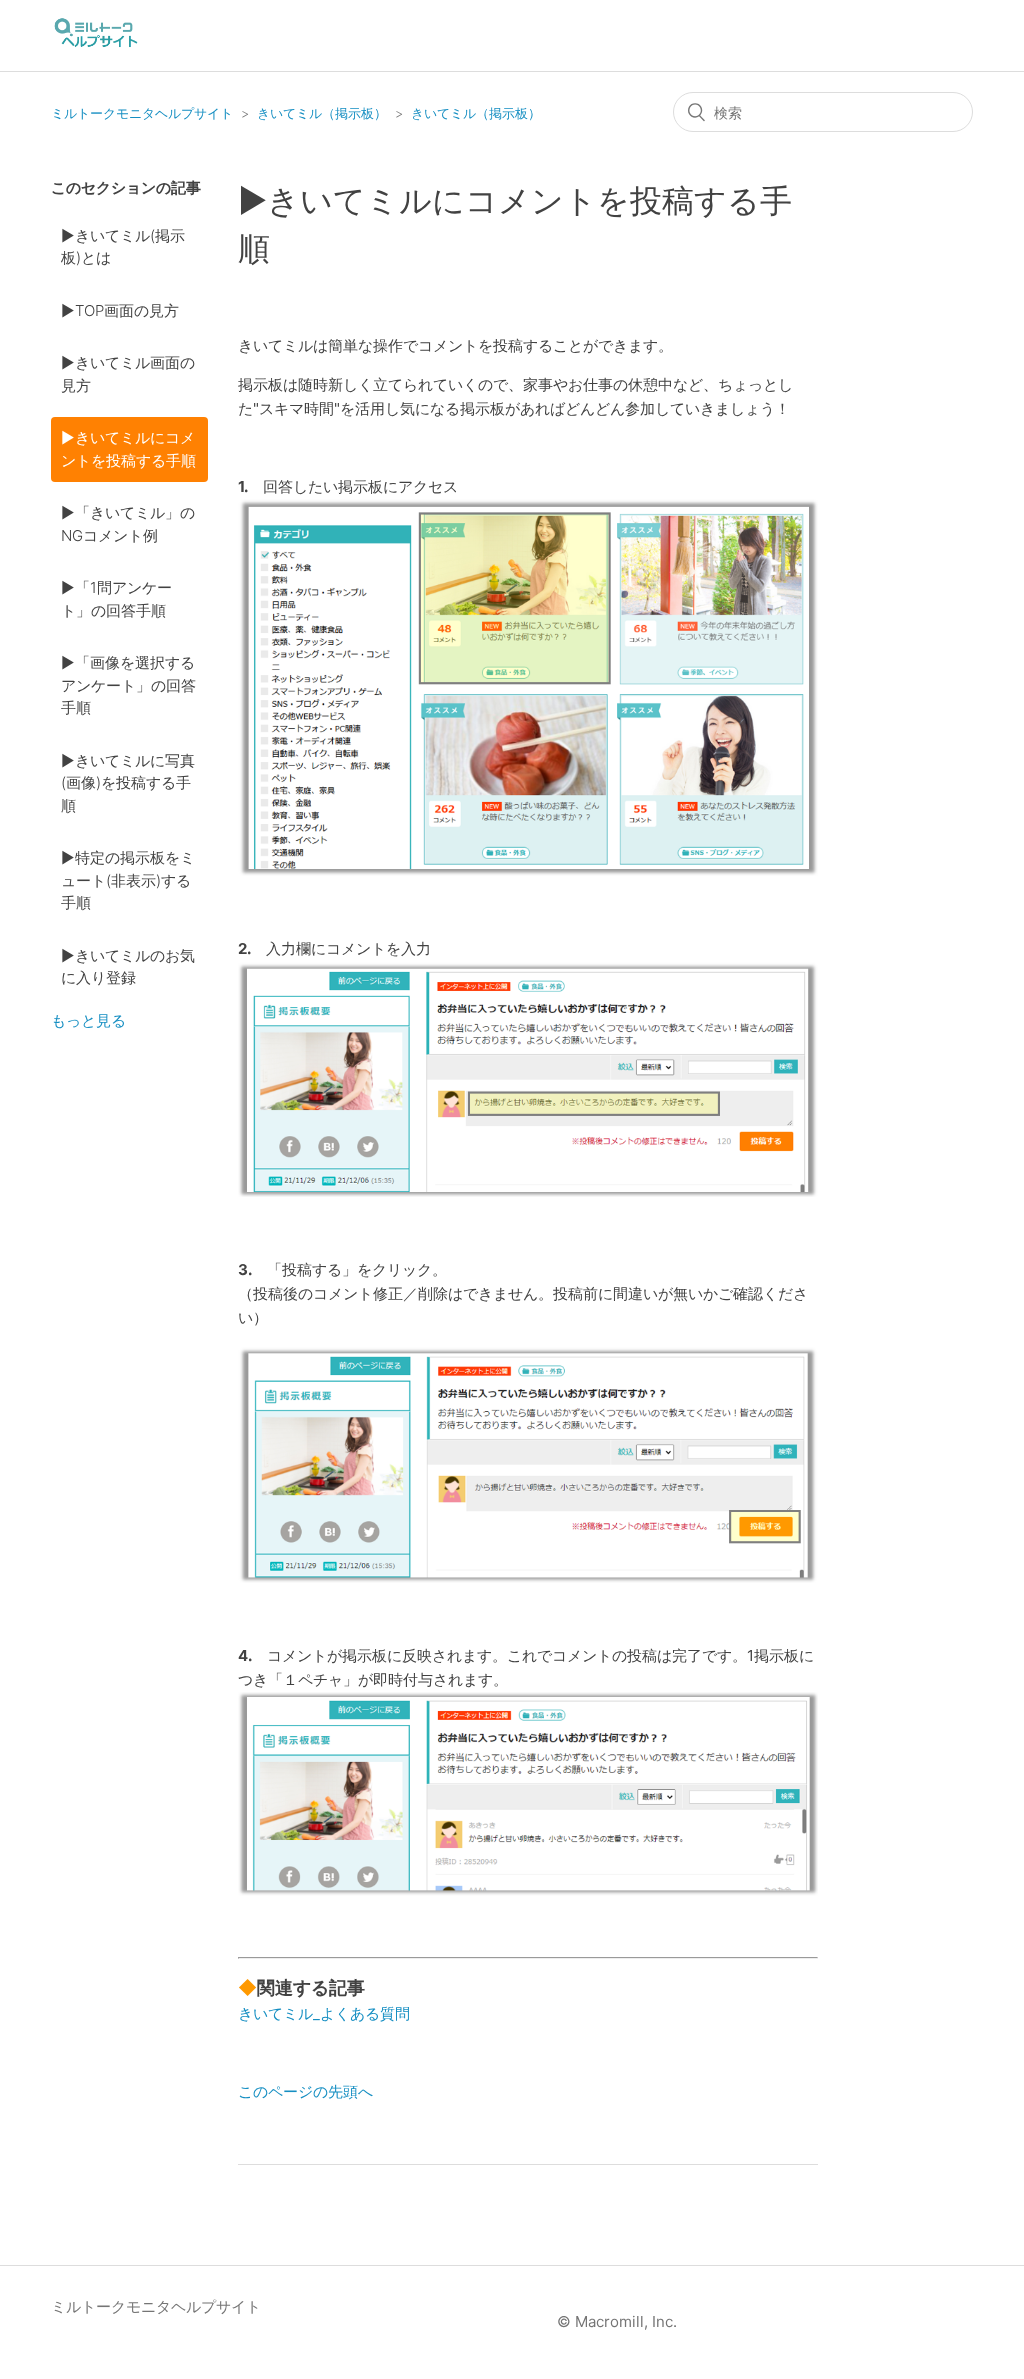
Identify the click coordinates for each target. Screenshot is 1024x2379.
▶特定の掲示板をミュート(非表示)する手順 (128, 880)
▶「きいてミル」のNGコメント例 (128, 524)
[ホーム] (96, 45)
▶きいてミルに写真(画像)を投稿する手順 (128, 783)
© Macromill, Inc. (617, 2321)
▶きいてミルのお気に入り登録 (128, 967)
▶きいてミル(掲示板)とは (123, 247)
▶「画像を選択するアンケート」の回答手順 (128, 685)
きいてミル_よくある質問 (324, 2013)
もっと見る (88, 1020)
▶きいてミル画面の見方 (128, 374)
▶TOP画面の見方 (120, 310)
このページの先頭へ (305, 2091)
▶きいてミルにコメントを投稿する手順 (128, 449)
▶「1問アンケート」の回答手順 (116, 599)
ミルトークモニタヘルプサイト (142, 113)
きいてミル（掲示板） (322, 113)
